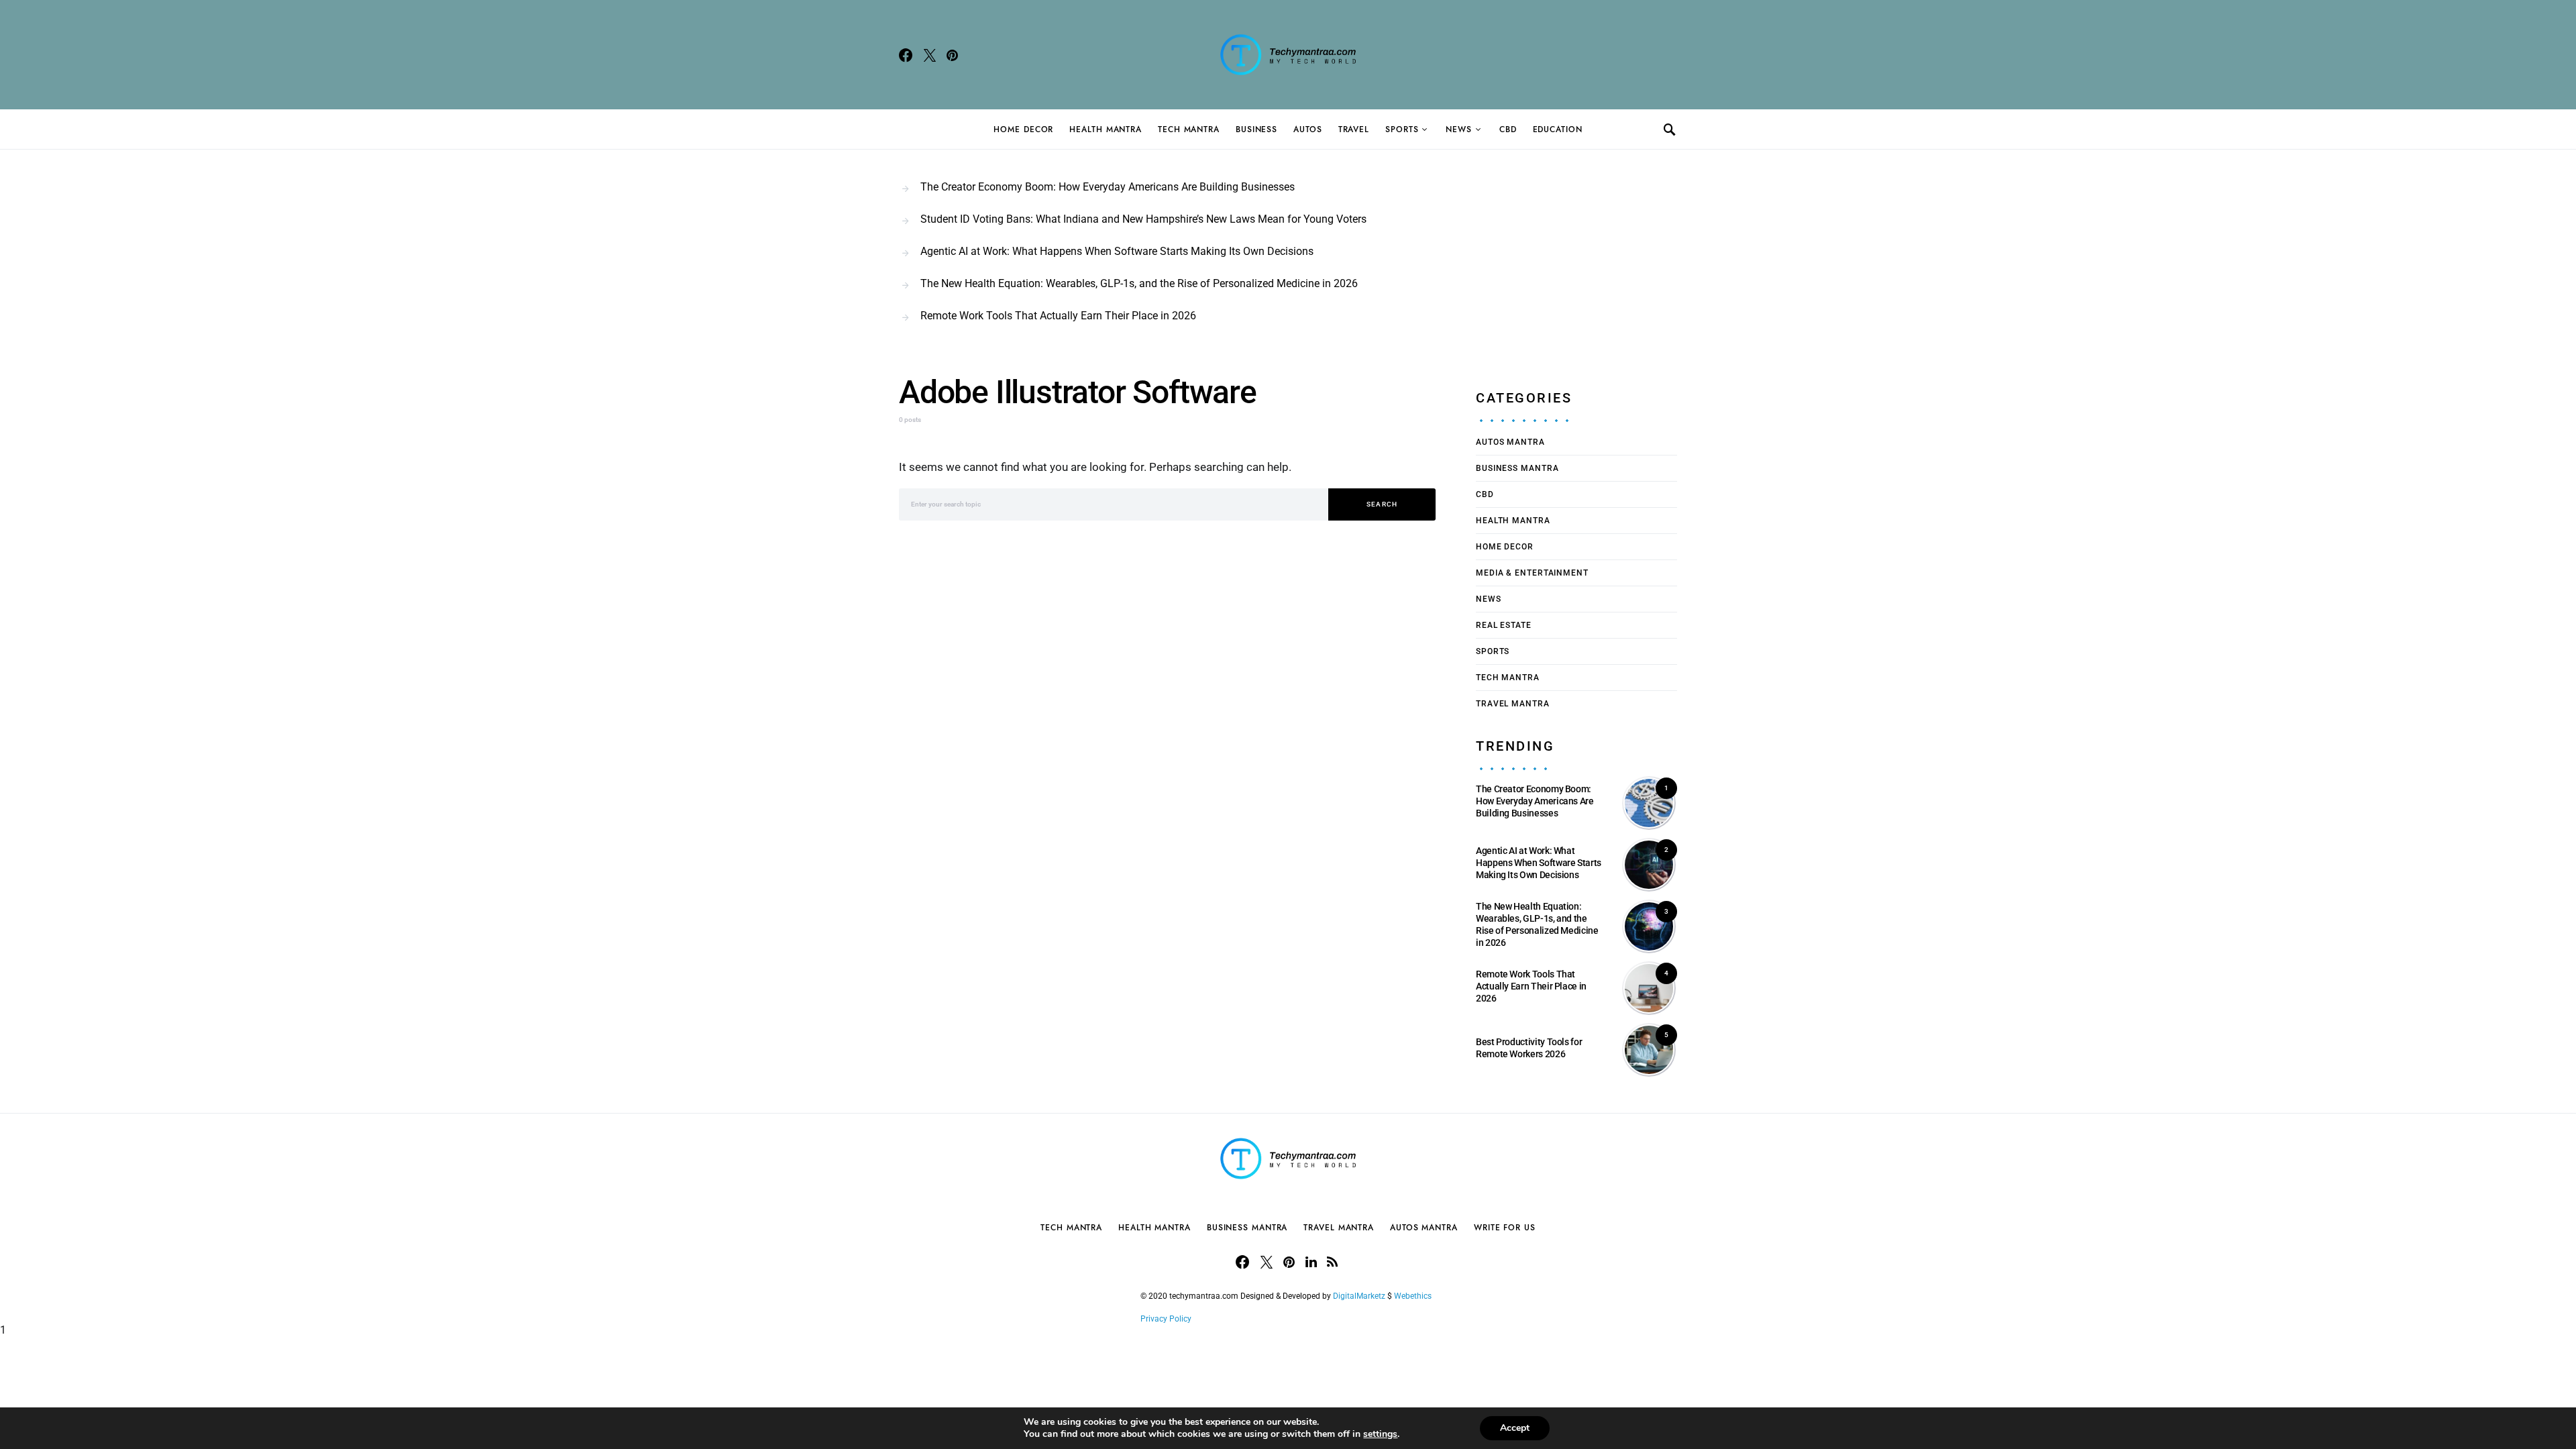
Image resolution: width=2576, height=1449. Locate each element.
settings (1380, 1434)
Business (1256, 129)
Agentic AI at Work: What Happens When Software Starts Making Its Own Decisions (1117, 251)
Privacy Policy (1166, 1319)
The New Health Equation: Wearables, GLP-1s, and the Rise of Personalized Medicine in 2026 (1139, 283)
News (1459, 129)
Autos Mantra (1510, 442)
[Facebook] (906, 55)
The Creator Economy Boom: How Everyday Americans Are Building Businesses (1108, 187)
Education (1558, 129)
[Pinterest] (952, 55)
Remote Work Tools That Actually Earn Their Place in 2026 (1058, 316)
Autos (1308, 129)
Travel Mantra (1513, 704)
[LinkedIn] (1311, 1262)
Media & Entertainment (1532, 573)
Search (1382, 504)
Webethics (1415, 1296)
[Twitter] (930, 55)
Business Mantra (1517, 468)
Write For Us (1505, 1228)
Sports (1402, 129)
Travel (1354, 129)
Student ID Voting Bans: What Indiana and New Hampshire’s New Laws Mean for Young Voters (1143, 219)
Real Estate (1504, 625)
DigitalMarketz (1359, 1296)
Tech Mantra (1189, 129)
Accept (1515, 1428)
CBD (1508, 129)
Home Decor (1023, 129)
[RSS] (1332, 1262)
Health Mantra (1106, 129)
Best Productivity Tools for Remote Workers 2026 (1529, 1048)
